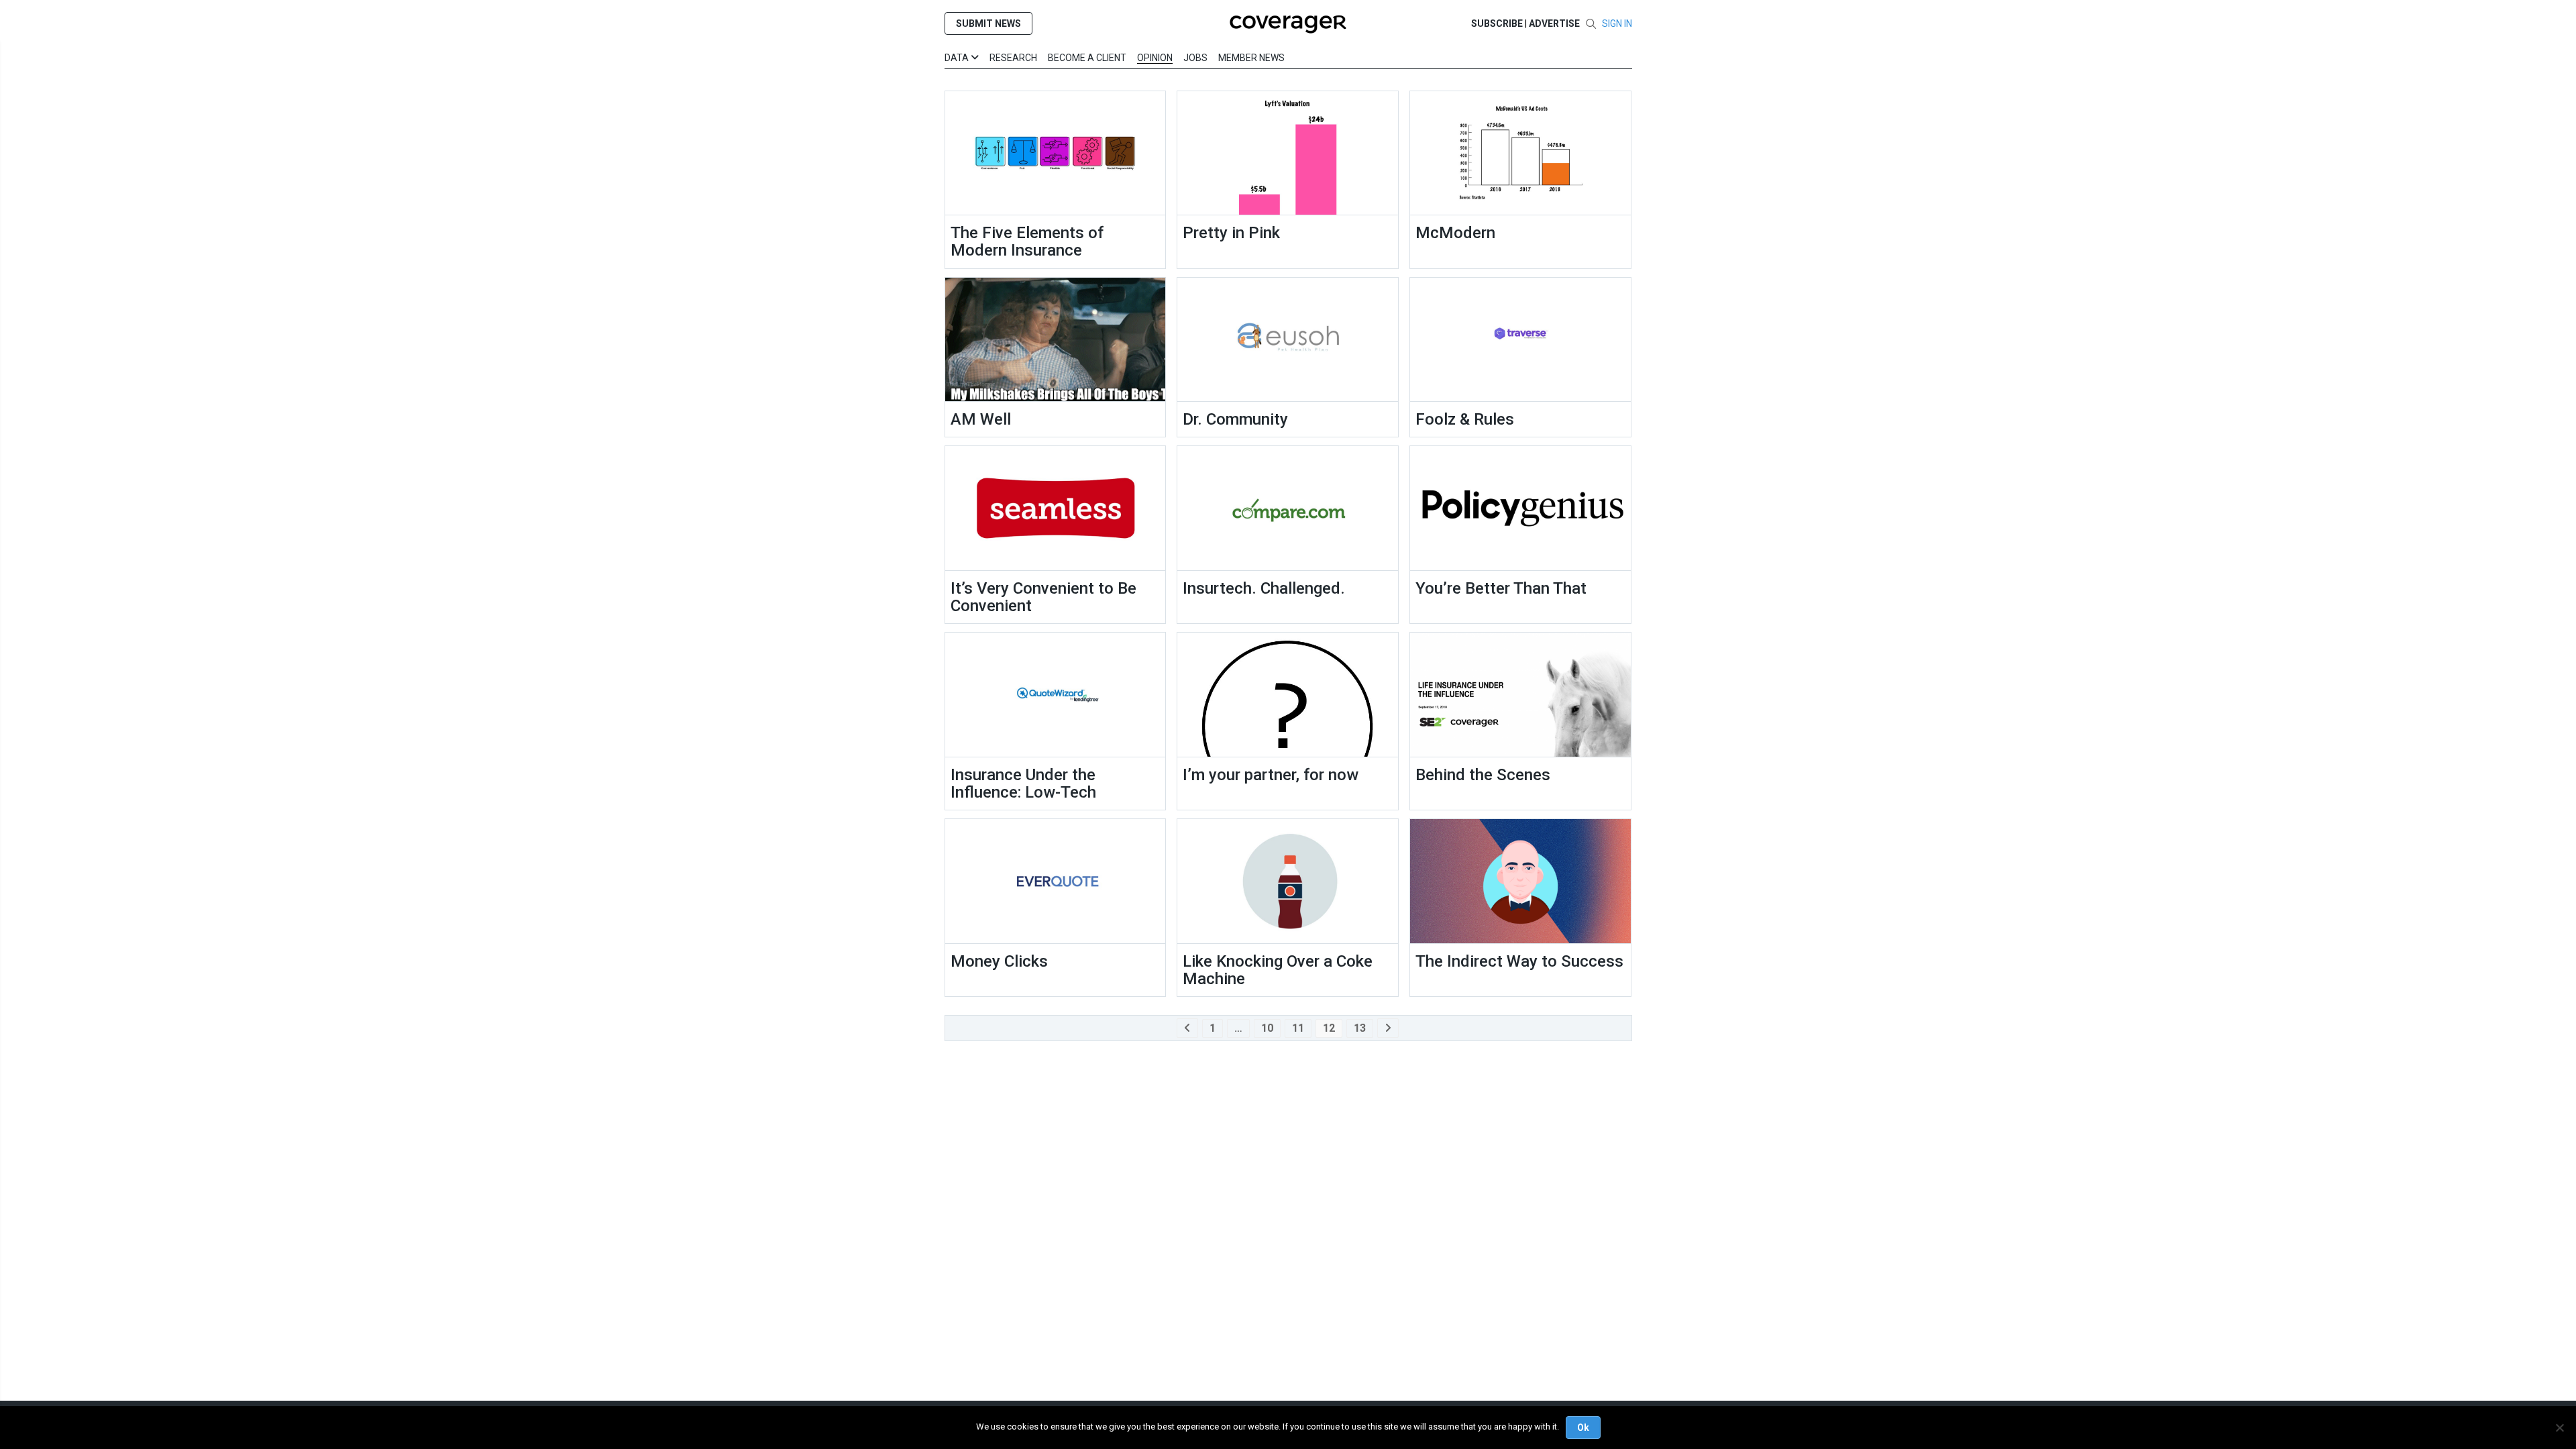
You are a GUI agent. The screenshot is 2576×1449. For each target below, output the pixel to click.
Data (958, 58)
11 (1298, 1028)
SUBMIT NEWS (988, 23)
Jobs (1195, 58)
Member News (1251, 58)
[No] (2559, 1428)
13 (1360, 1028)
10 (1267, 1028)
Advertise (1554, 23)
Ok (1583, 1428)
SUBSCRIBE (1497, 23)
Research (1013, 58)
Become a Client (1087, 58)
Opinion (1155, 58)
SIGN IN (1617, 23)
